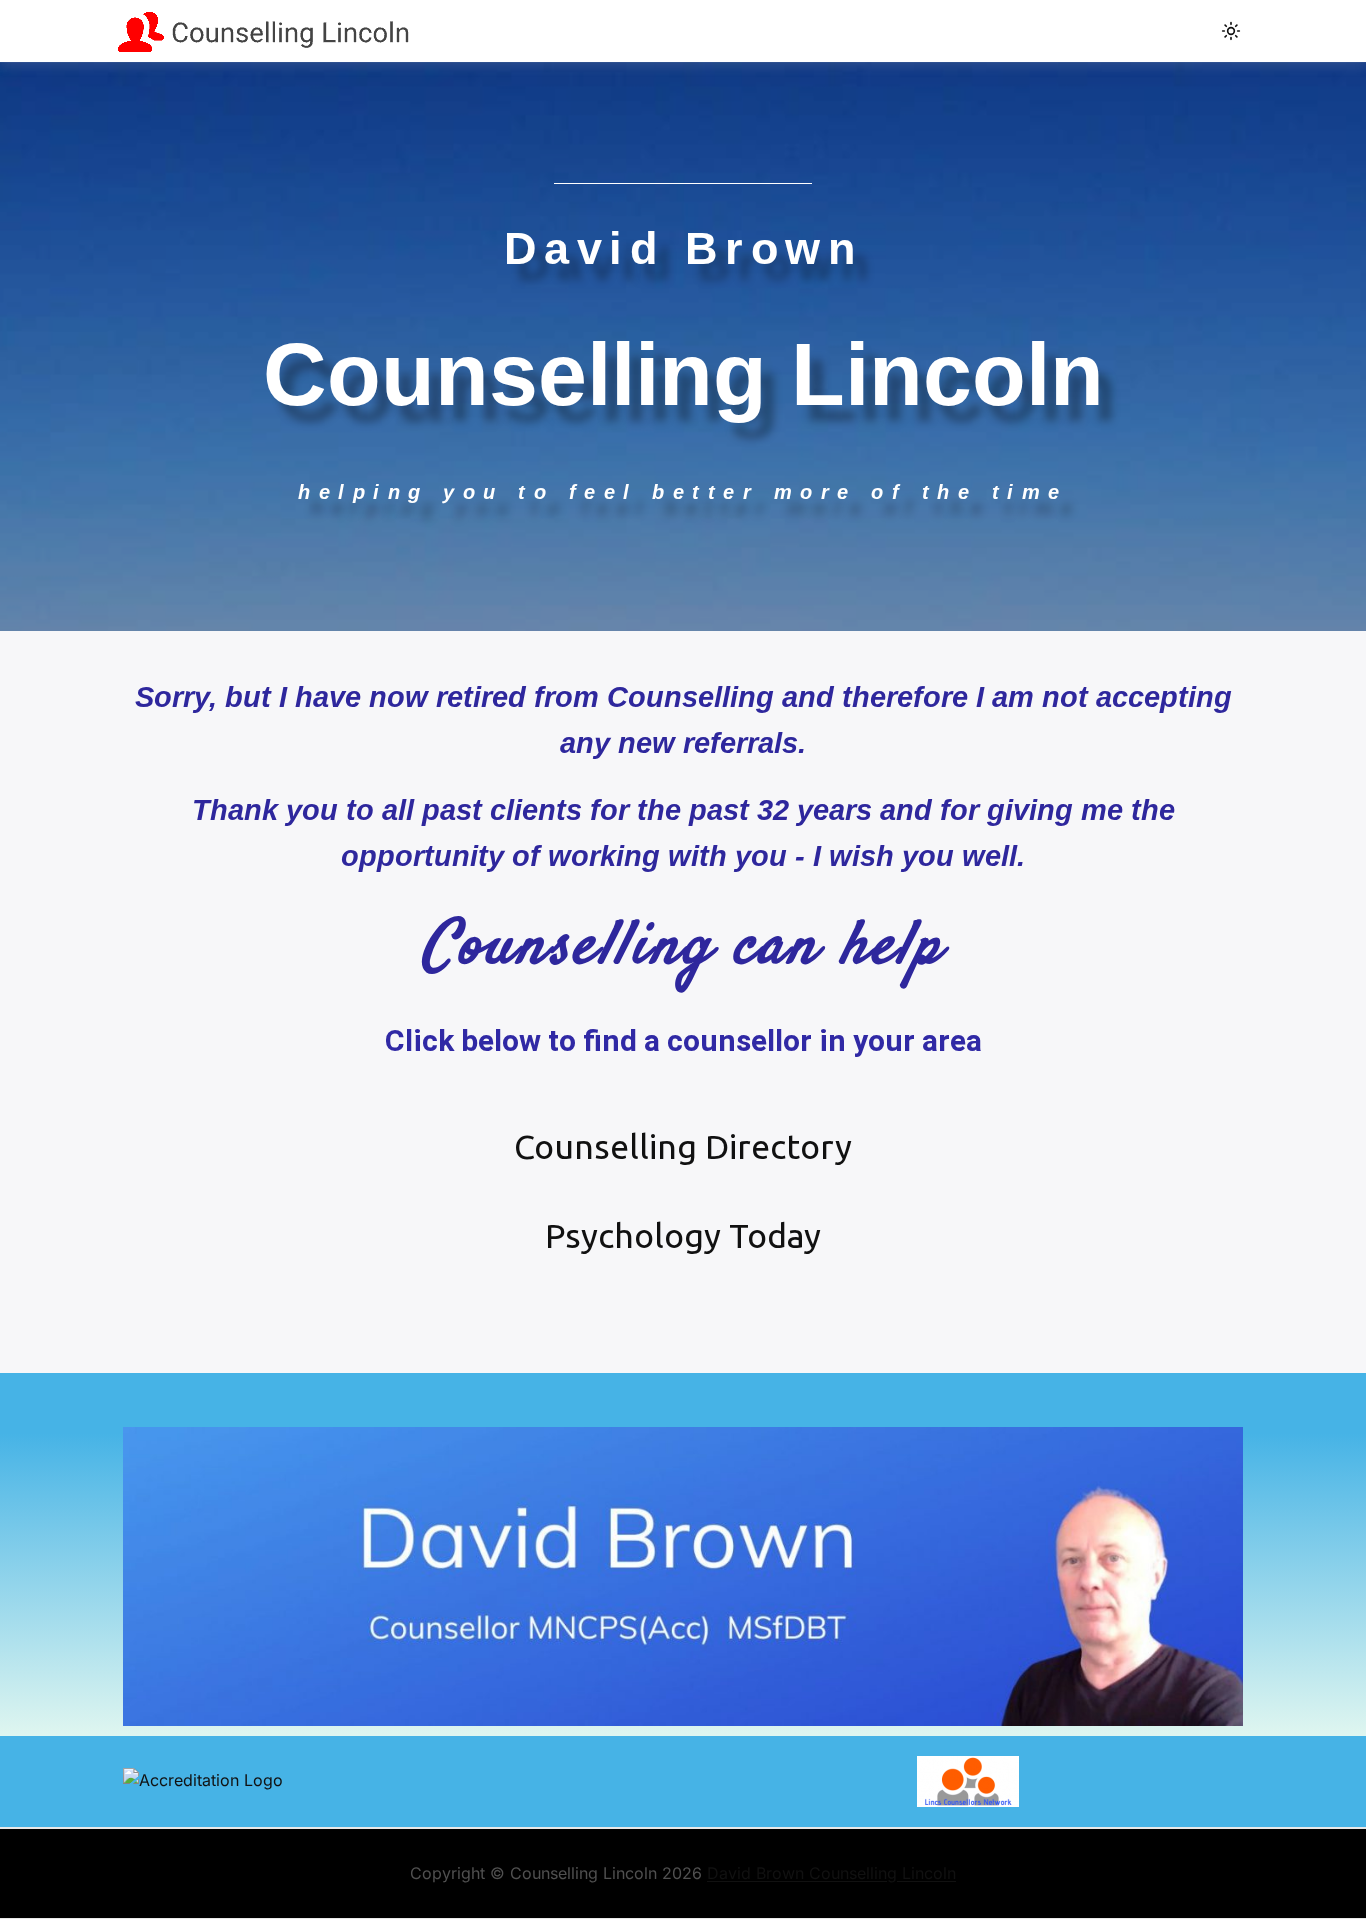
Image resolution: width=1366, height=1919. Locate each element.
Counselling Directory (683, 1146)
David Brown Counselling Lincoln (831, 1873)
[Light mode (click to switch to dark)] (1231, 31)
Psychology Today (683, 1235)
